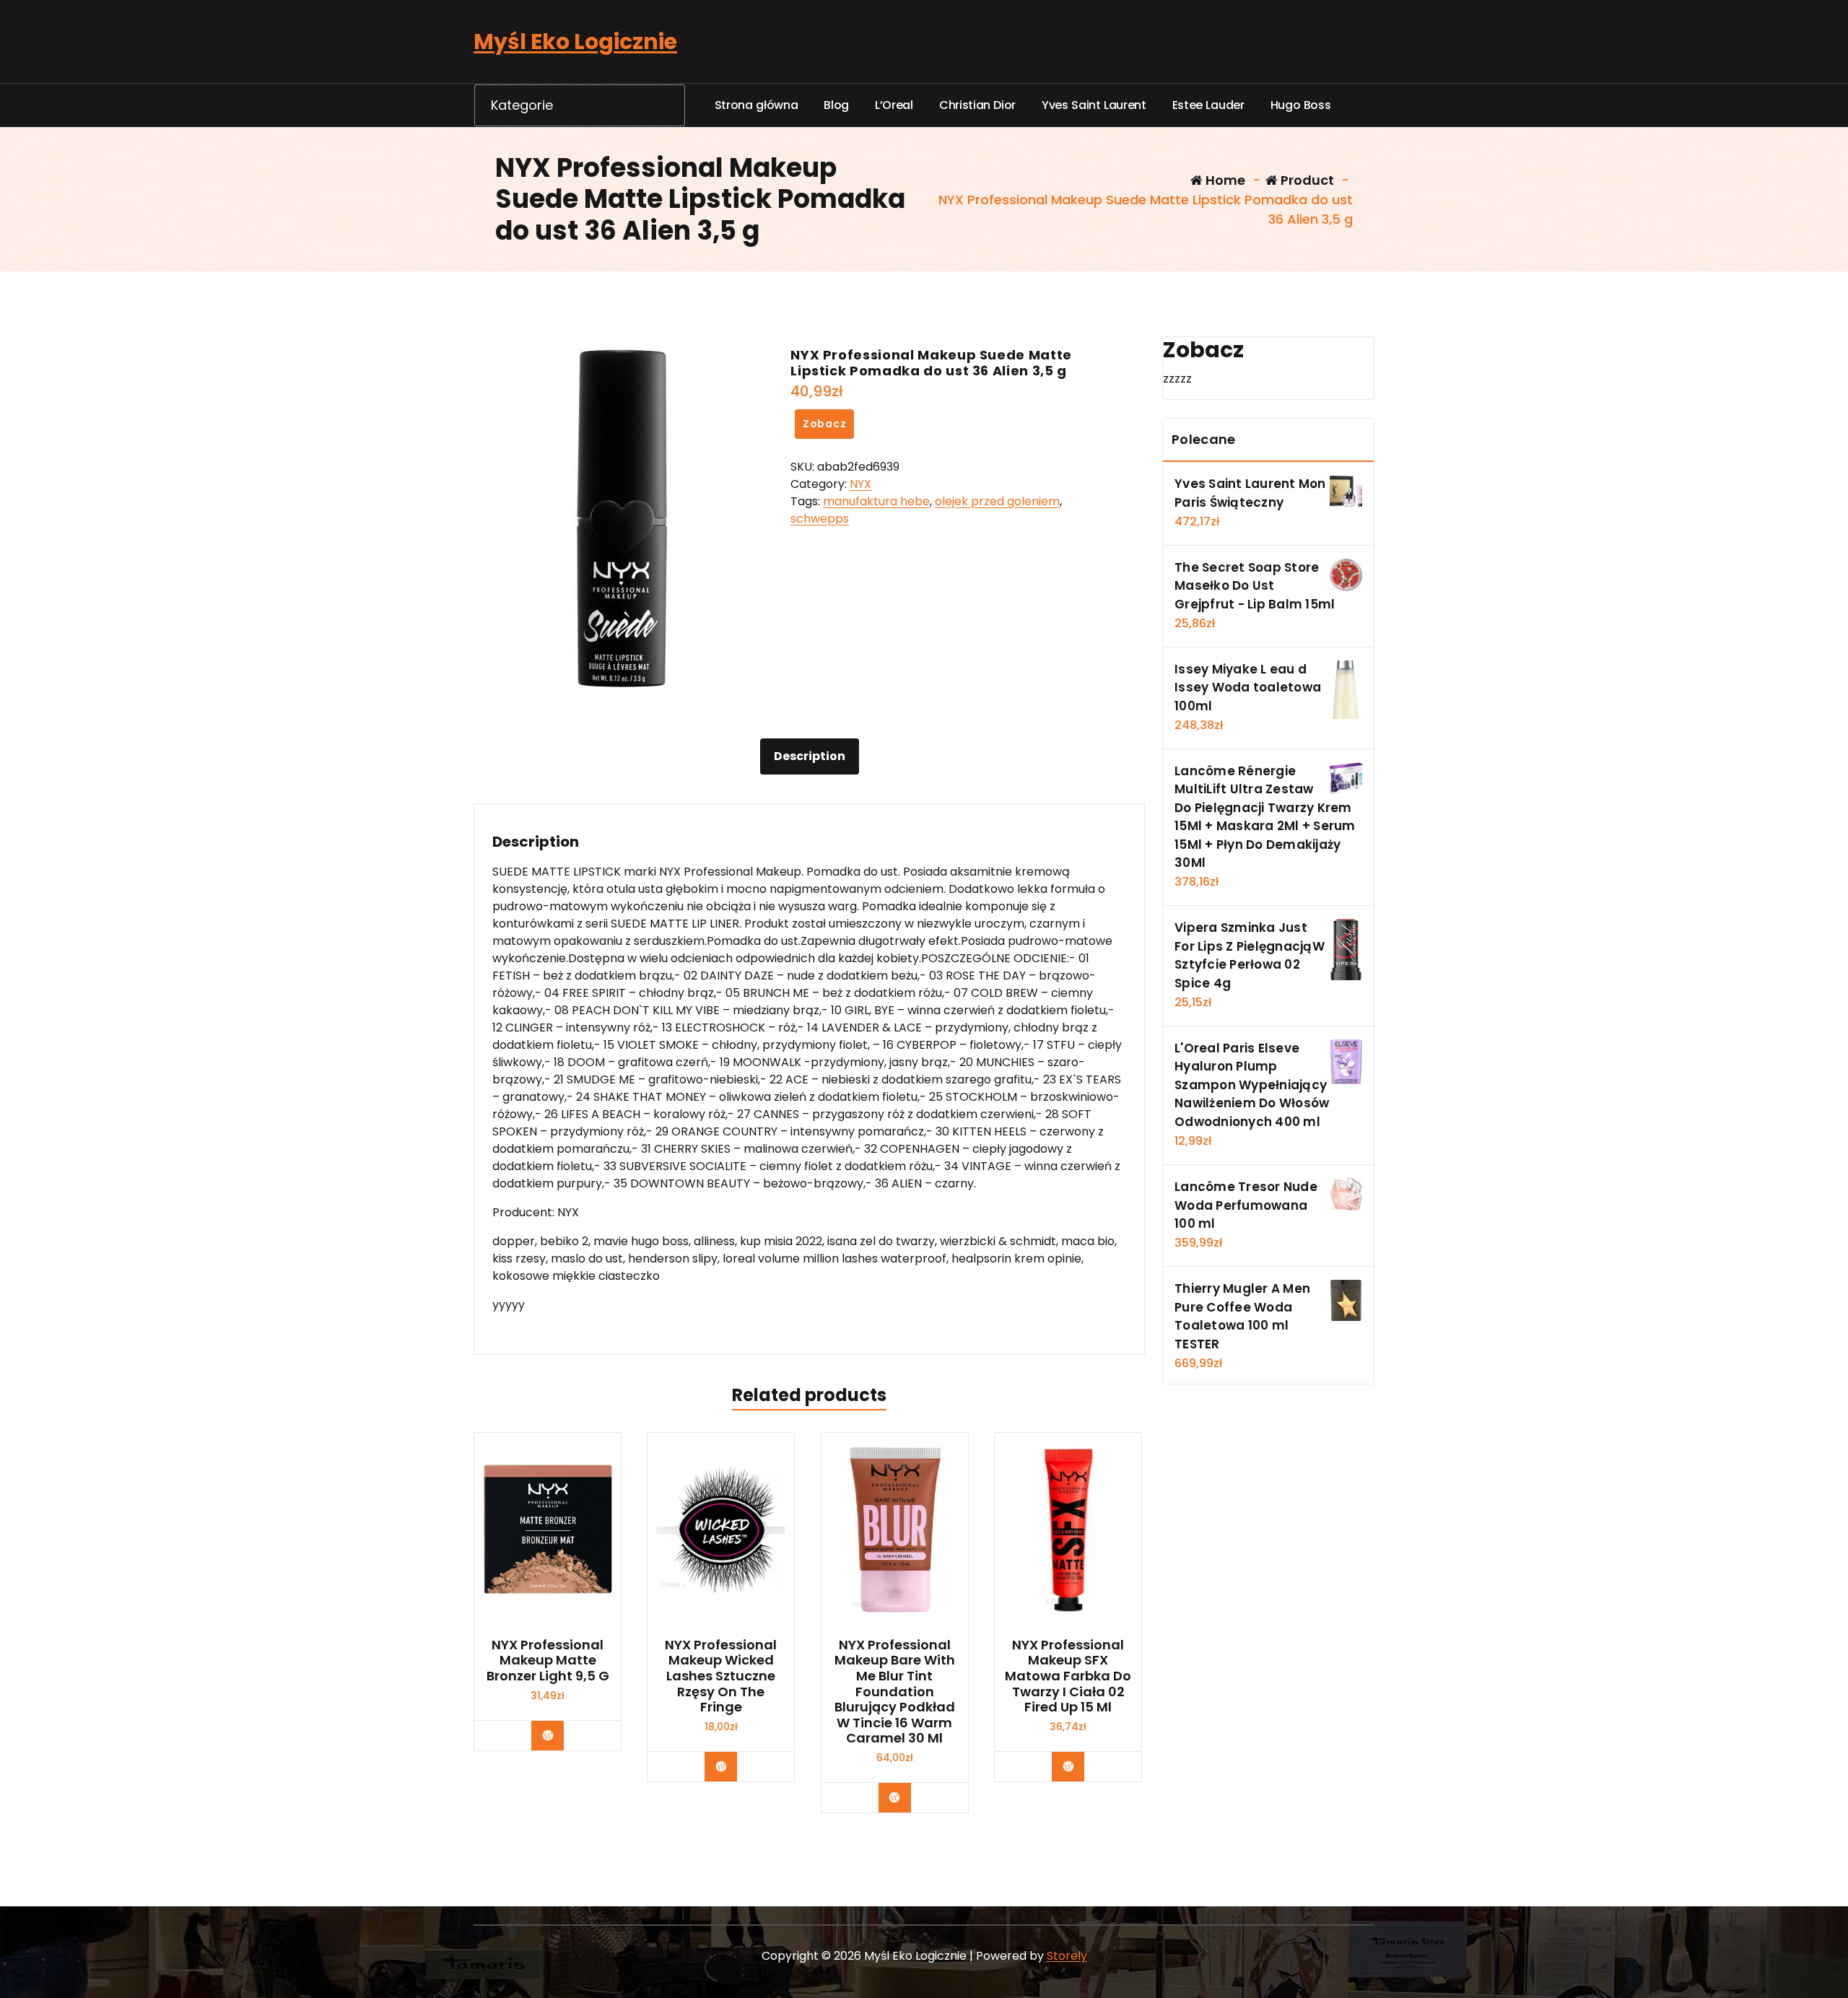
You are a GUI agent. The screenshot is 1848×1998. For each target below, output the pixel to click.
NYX (860, 484)
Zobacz (825, 424)
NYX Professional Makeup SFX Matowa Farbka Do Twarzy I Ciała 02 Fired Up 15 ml (1068, 1676)
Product (1306, 180)
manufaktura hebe (876, 501)
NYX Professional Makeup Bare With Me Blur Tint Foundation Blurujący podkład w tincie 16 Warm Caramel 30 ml (895, 1692)
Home (1224, 180)
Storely (1067, 1956)
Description (810, 756)
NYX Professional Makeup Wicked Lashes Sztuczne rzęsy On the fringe (721, 1676)
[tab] (810, 756)
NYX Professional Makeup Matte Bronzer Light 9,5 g (548, 1661)
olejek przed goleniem (997, 501)
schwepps (820, 519)
